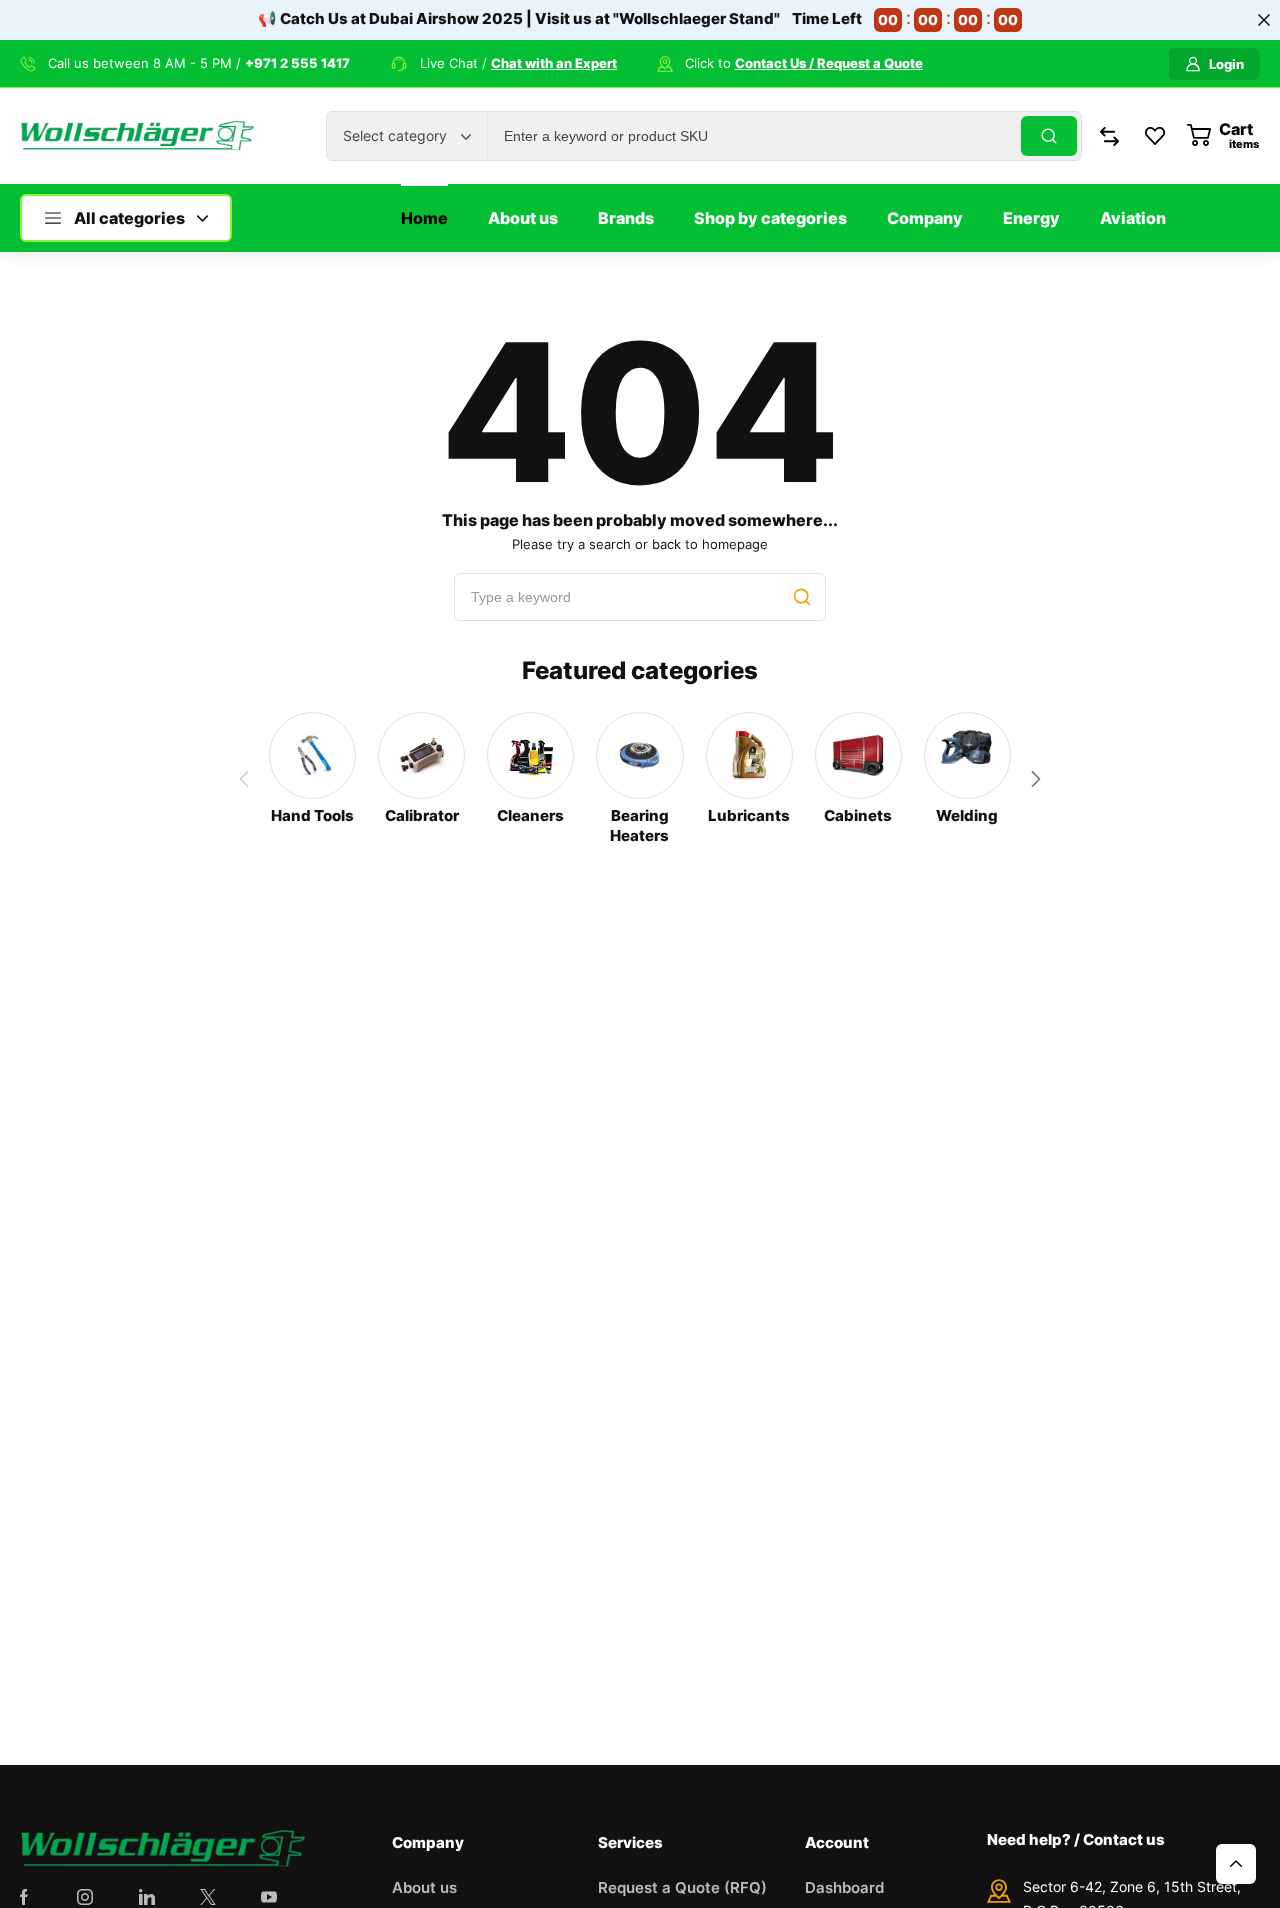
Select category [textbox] (395, 135)
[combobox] (407, 136)
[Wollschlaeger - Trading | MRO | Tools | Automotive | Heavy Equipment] (137, 136)
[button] (1036, 779)
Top (1236, 1864)
